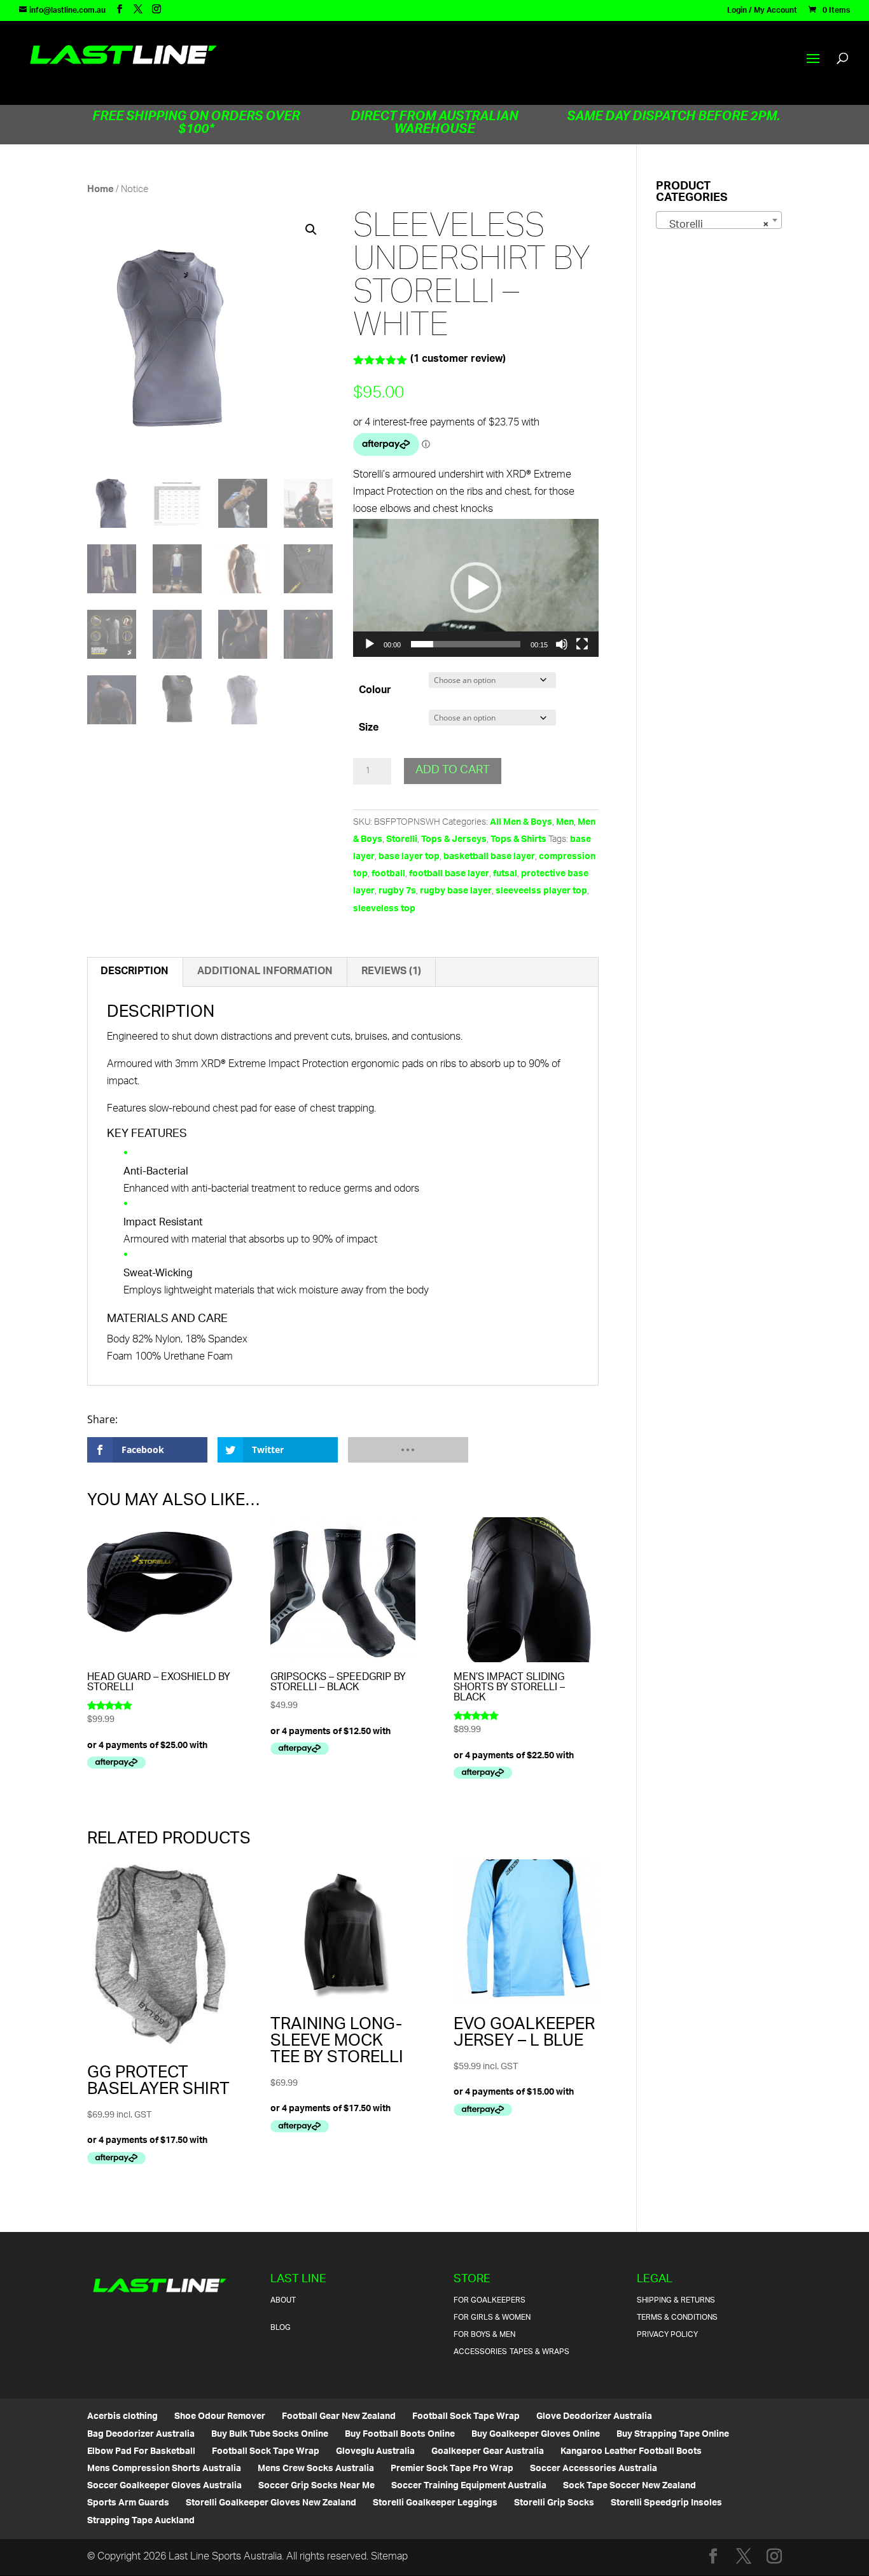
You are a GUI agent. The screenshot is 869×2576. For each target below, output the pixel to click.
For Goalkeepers (490, 2300)
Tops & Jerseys (454, 840)
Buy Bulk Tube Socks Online (270, 2435)
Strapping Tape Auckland (141, 2521)
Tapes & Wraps (539, 2352)
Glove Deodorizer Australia (594, 2417)
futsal (505, 874)
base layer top (409, 857)
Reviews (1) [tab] (391, 972)
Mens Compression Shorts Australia (164, 2469)
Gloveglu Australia (375, 2452)
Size (369, 728)
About (283, 2300)
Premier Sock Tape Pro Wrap (452, 2469)
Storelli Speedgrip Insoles (666, 2503)
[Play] (370, 644)
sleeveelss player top (541, 891)
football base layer (449, 874)
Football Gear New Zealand (339, 2417)
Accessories (480, 2352)
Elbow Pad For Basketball (141, 2452)
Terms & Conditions (677, 2318)
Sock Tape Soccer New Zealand (629, 2486)
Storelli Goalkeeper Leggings (435, 2503)
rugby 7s (397, 891)
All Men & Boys (521, 823)
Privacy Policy (667, 2335)
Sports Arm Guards (128, 2503)
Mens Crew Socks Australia (316, 2469)
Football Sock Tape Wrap (466, 2417)
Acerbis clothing (122, 2417)
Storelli (402, 840)
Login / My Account (762, 13)
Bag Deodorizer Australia (141, 2435)
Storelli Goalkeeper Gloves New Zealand (271, 2503)
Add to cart (453, 771)
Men (565, 823)
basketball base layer (489, 857)
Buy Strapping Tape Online (673, 2435)
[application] (476, 588)
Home (101, 190)
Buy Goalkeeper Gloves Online (536, 2435)
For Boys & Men (484, 2335)
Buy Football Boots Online (400, 2435)
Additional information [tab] (265, 972)
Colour (375, 691)
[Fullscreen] (582, 644)
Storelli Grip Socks (554, 2503)
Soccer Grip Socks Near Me (316, 2486)
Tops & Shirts (518, 840)
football (388, 874)
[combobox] (719, 220)
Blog (281, 2328)
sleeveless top (384, 909)
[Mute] (562, 644)
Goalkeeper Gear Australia (488, 2452)
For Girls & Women (492, 2318)
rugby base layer (456, 891)
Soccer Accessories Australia (594, 2469)
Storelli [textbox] (715, 225)
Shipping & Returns (676, 2300)
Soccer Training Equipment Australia (469, 2486)
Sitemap (389, 2557)
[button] (311, 230)
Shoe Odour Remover (220, 2417)
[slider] (466, 644)
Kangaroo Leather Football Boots (631, 2452)
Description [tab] (135, 972)
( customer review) (458, 360)
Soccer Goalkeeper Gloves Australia (164, 2486)
